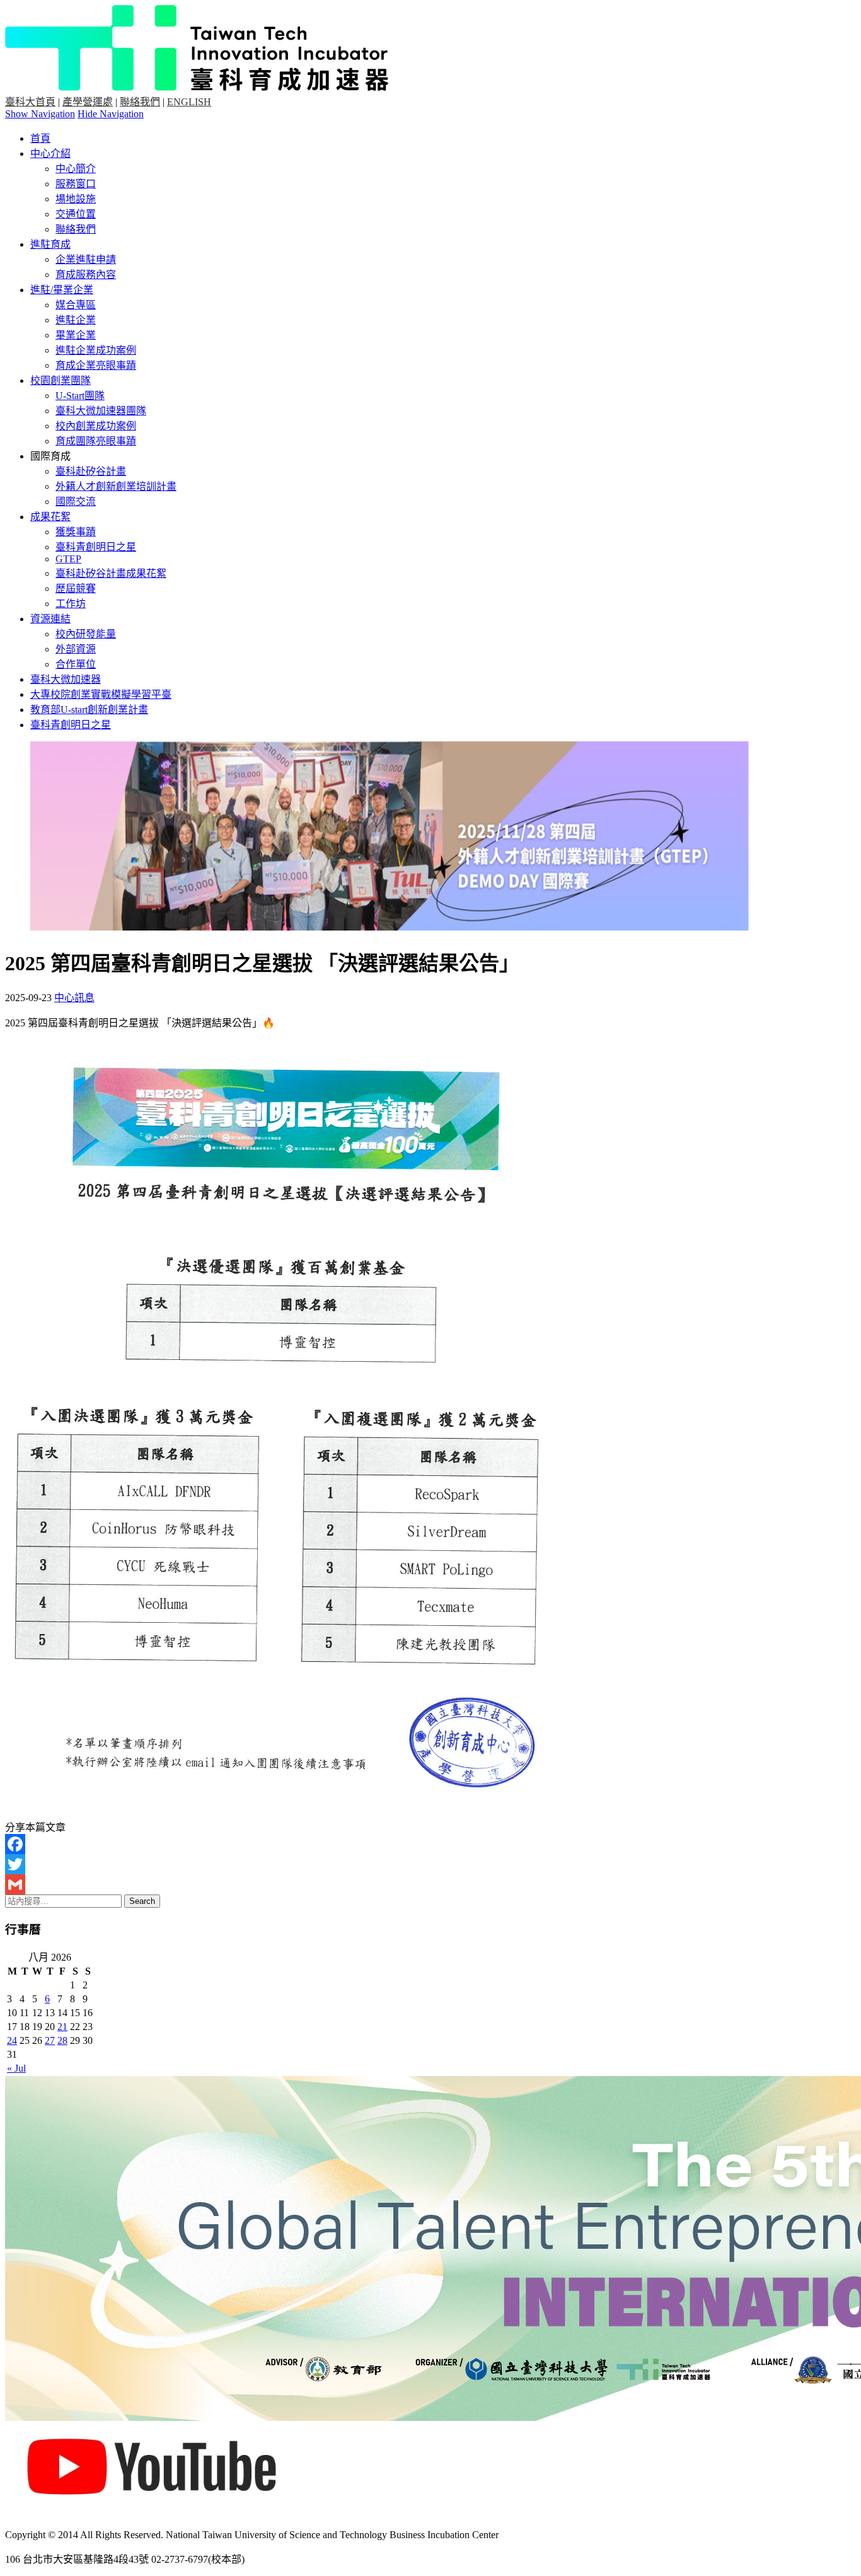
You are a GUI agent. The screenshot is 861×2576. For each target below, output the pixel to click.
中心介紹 (50, 154)
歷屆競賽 (76, 589)
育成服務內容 (86, 275)
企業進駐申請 (86, 259)
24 (12, 2040)
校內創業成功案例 (96, 426)
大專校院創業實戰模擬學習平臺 (101, 694)
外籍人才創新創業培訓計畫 (116, 486)
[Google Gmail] (430, 1884)
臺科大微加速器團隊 (101, 411)
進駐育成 (50, 244)
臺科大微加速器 (66, 679)
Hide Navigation (111, 114)
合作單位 (76, 664)
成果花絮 (50, 517)
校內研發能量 (86, 634)
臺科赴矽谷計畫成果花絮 (111, 573)
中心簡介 (76, 169)
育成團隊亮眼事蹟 (96, 441)
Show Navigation (40, 114)
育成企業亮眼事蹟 (96, 365)
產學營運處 (88, 102)
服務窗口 (76, 184)
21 (62, 2027)
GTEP (68, 559)
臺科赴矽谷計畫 (91, 471)
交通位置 (76, 214)
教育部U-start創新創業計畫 (89, 710)
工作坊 (71, 604)
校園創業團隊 (61, 380)
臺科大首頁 (30, 102)
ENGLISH (189, 102)
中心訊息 (74, 998)
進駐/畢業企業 (62, 290)
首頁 (40, 138)
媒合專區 (76, 305)
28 (62, 2040)
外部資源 (76, 649)
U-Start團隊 (80, 396)
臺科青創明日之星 (96, 547)
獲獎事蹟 (76, 532)
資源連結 (50, 619)
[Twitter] (430, 1864)
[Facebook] (430, 1844)
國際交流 (76, 502)
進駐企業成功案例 (96, 350)
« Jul (16, 2068)
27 (50, 2040)
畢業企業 (76, 335)
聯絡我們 (140, 102)
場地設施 (76, 199)
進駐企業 (76, 320)
